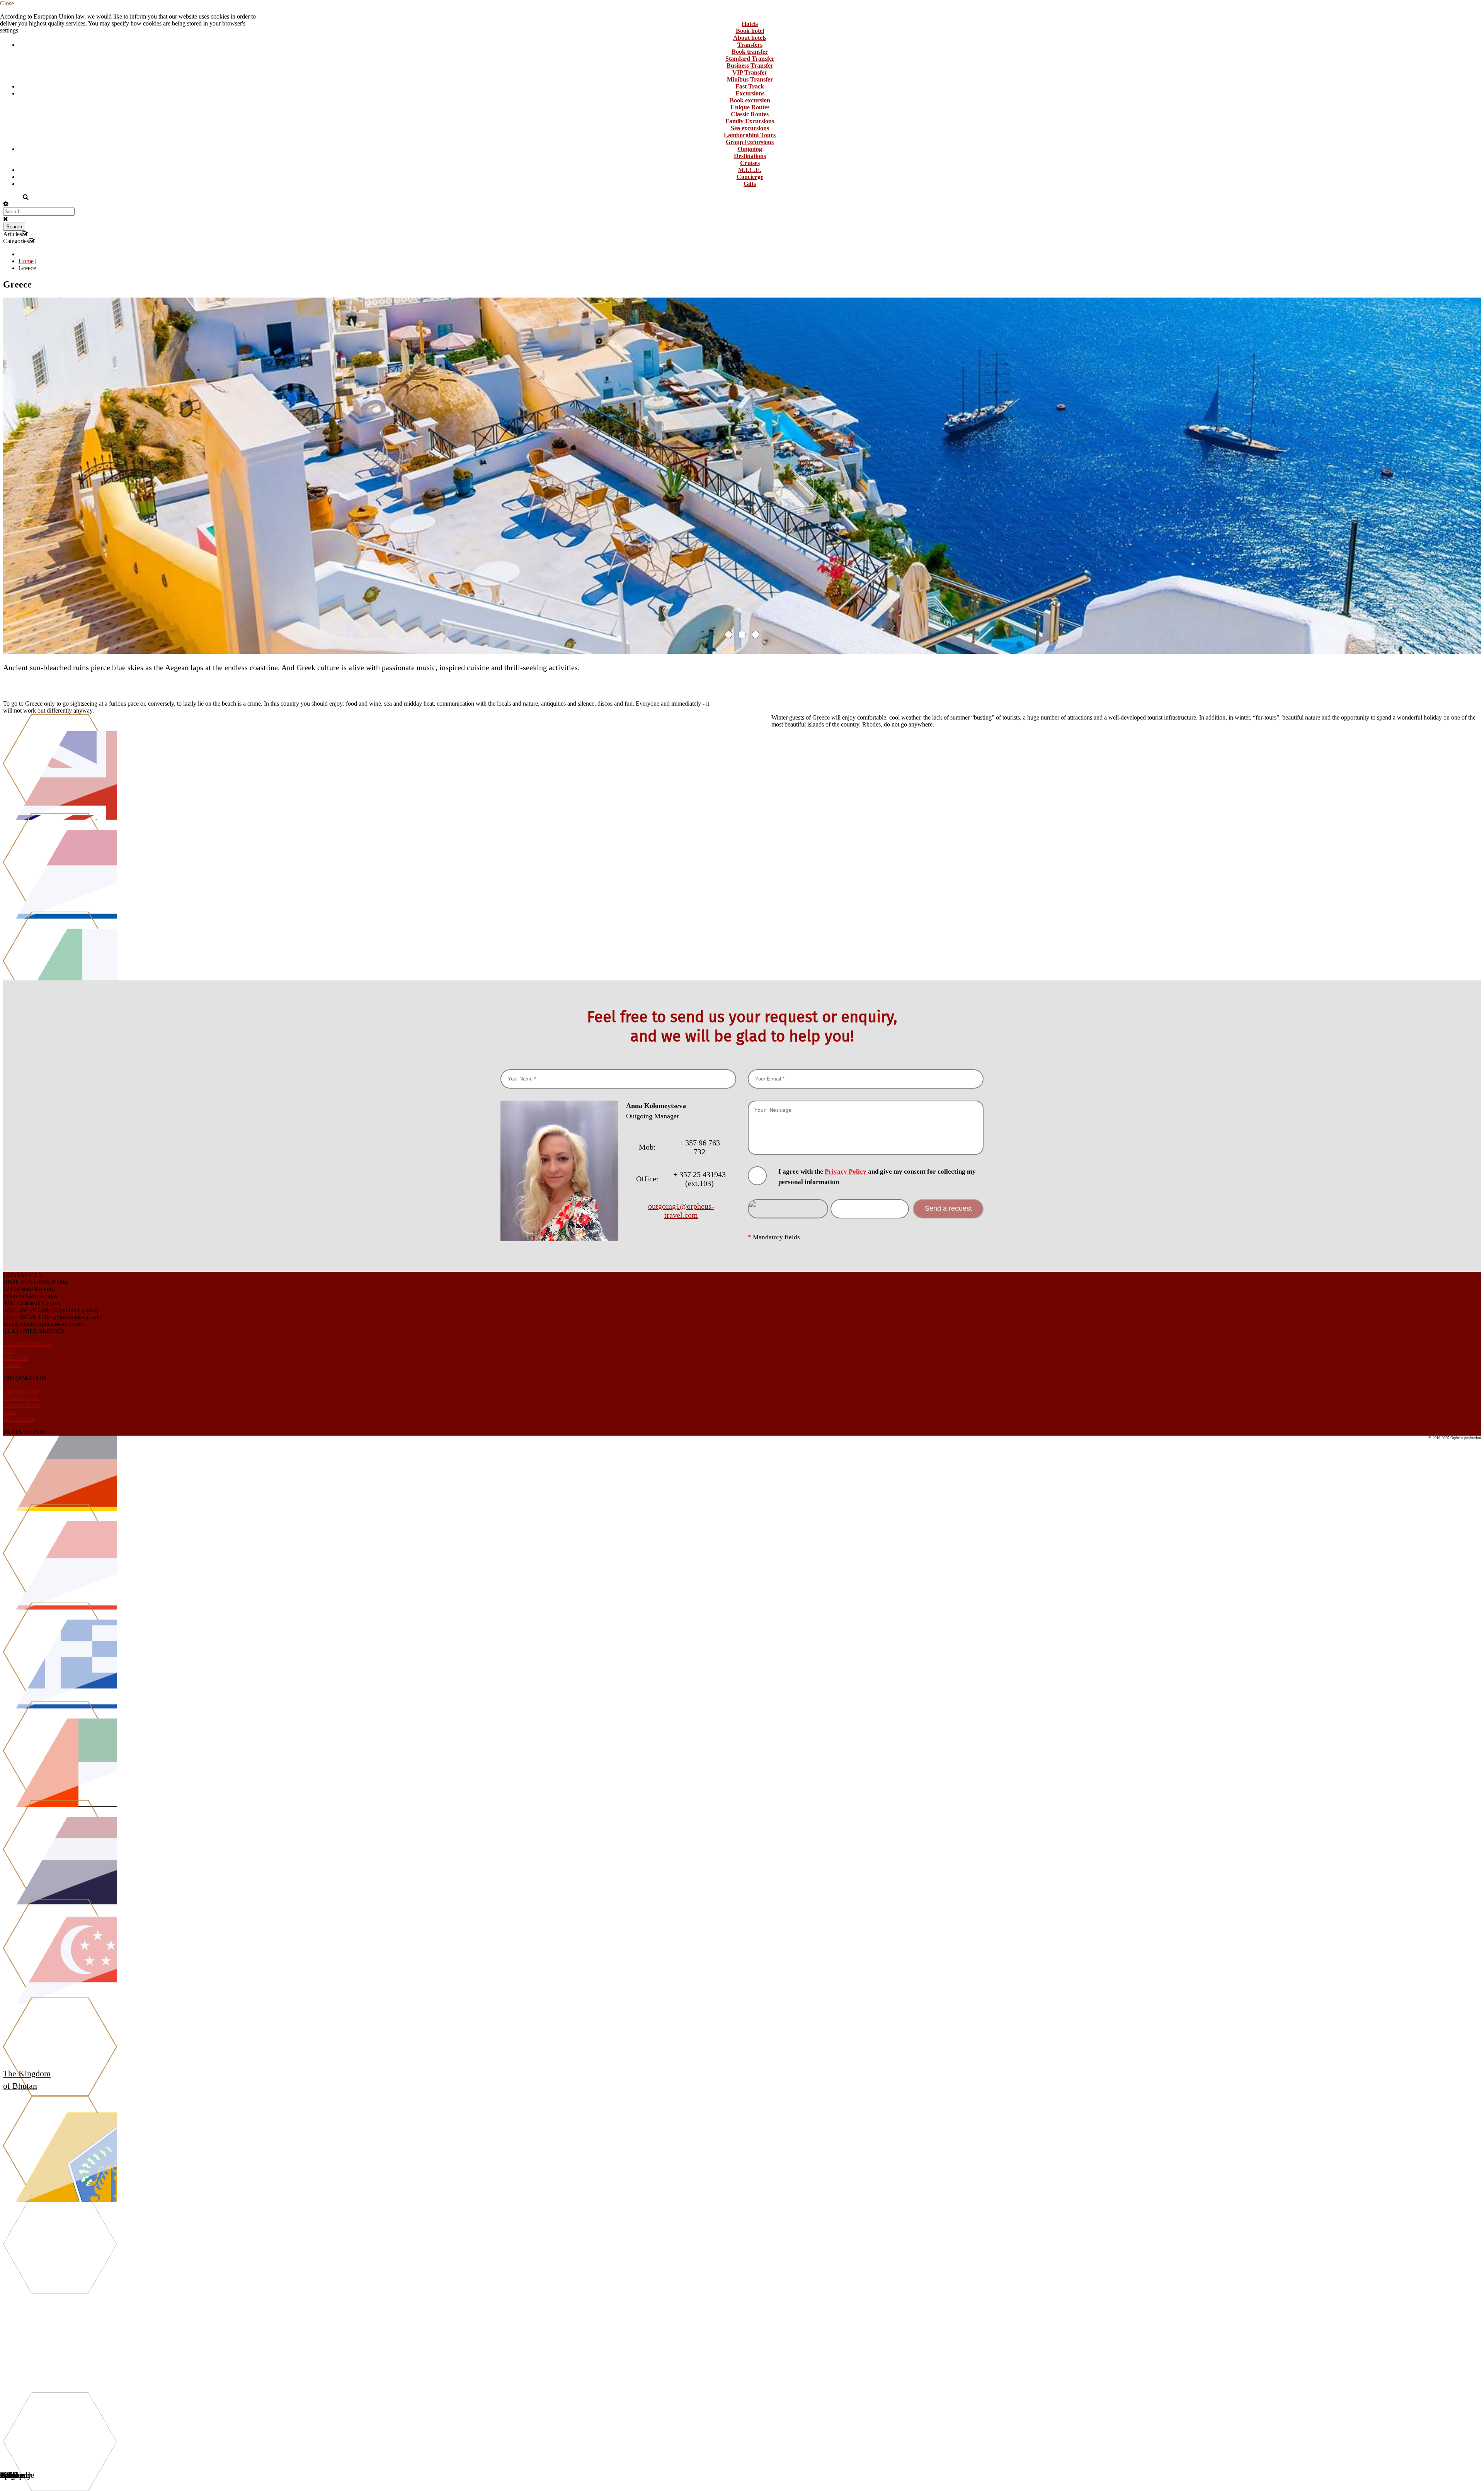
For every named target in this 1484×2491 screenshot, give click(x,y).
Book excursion (750, 100)
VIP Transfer (750, 72)
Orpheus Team (21, 1405)
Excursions (750, 93)
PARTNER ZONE (26, 1432)
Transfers (750, 45)
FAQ (9, 1351)
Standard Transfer (750, 59)
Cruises (750, 163)
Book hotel (750, 31)
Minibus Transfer (750, 79)
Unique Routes (750, 107)
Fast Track (750, 86)
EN (8, 197)
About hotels (750, 38)
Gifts (750, 184)
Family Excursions (750, 121)
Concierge (750, 177)
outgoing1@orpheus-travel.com (681, 1211)
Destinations (750, 156)
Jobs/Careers (19, 1419)
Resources (16, 1358)
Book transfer (750, 52)
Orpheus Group (22, 1391)
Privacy (12, 1365)
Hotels (750, 24)
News (10, 1412)
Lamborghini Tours (750, 135)
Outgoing (750, 149)
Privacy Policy (846, 1171)
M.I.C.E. (750, 170)
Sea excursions (750, 128)
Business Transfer (750, 66)
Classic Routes (750, 114)
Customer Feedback (27, 1344)
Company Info (21, 1398)
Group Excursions (750, 142)
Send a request (948, 1208)
